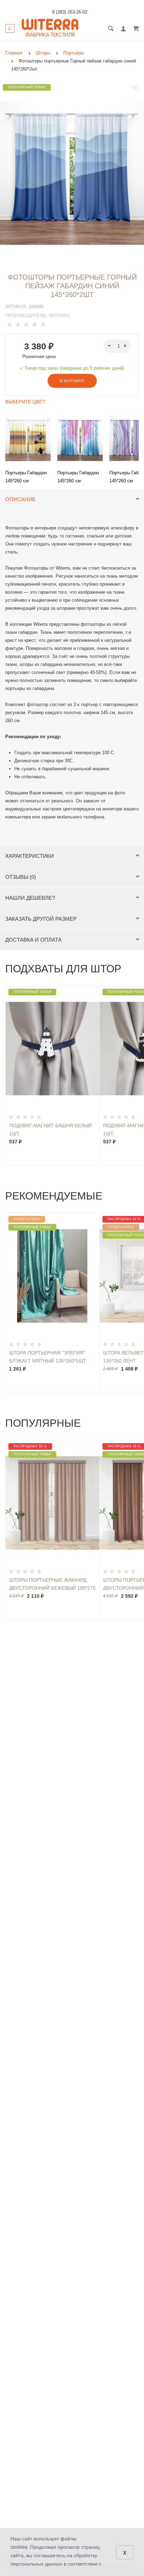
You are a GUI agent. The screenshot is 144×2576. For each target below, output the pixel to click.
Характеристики (30, 856)
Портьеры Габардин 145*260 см (26, 477)
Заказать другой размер (41, 919)
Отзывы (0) (21, 877)
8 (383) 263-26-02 (70, 12)
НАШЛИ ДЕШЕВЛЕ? (30, 898)
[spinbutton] (118, 346)
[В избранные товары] (135, 88)
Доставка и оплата (33, 940)
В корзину (72, 381)
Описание (20, 499)
